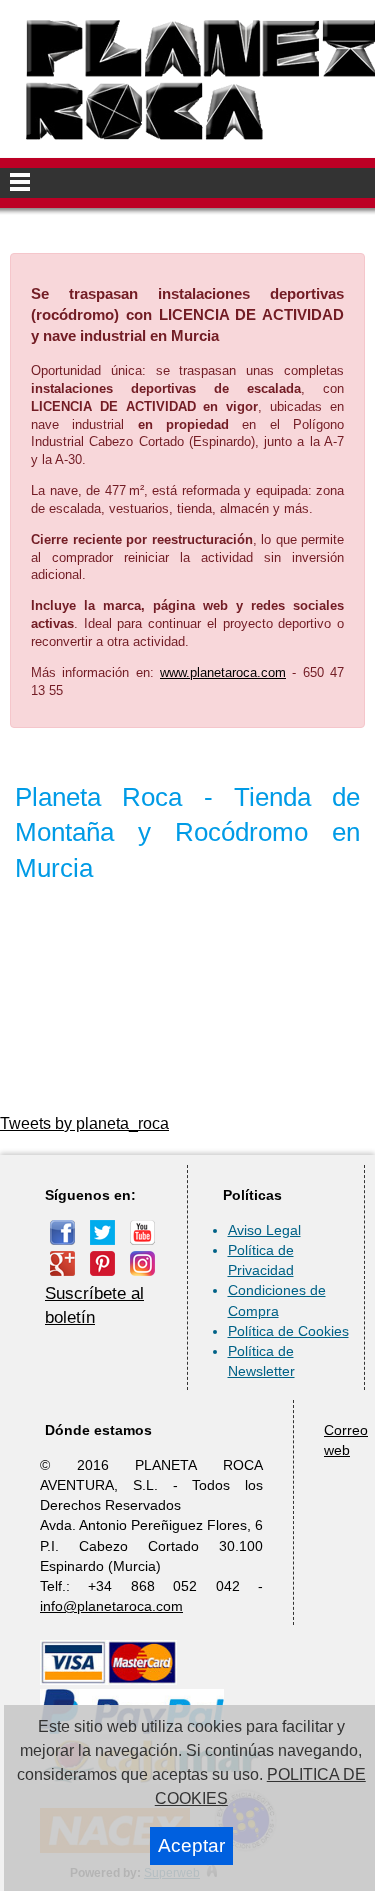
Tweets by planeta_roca (84, 1123)
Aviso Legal (264, 1230)
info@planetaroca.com (111, 1606)
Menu (187, 183)
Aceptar (191, 1845)
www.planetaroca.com (223, 672)
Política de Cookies (288, 1331)
